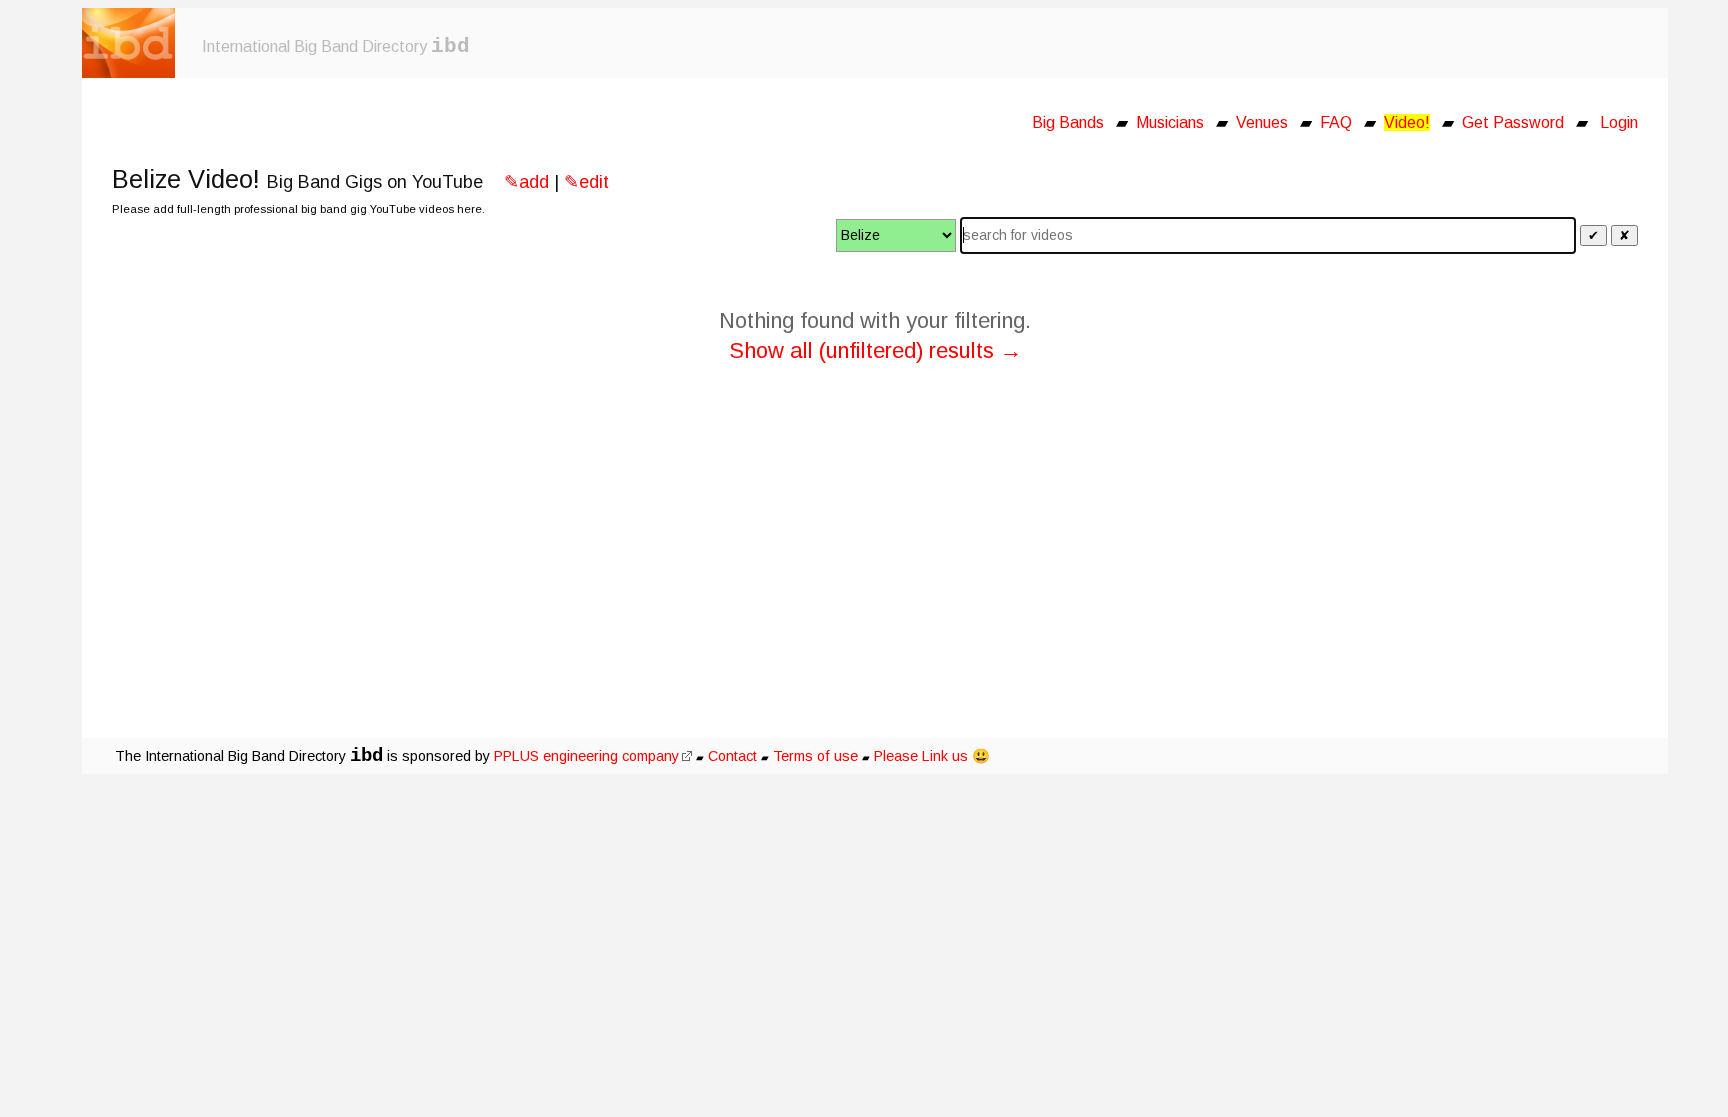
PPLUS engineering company (586, 756)
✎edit (586, 182)
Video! (1407, 122)
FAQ (1336, 122)
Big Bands (1068, 122)
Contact (732, 756)
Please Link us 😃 (932, 756)
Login (1619, 122)
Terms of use (815, 756)
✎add (526, 182)
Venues (1262, 122)
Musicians (1170, 122)
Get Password (1513, 122)
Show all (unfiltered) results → (875, 350)
